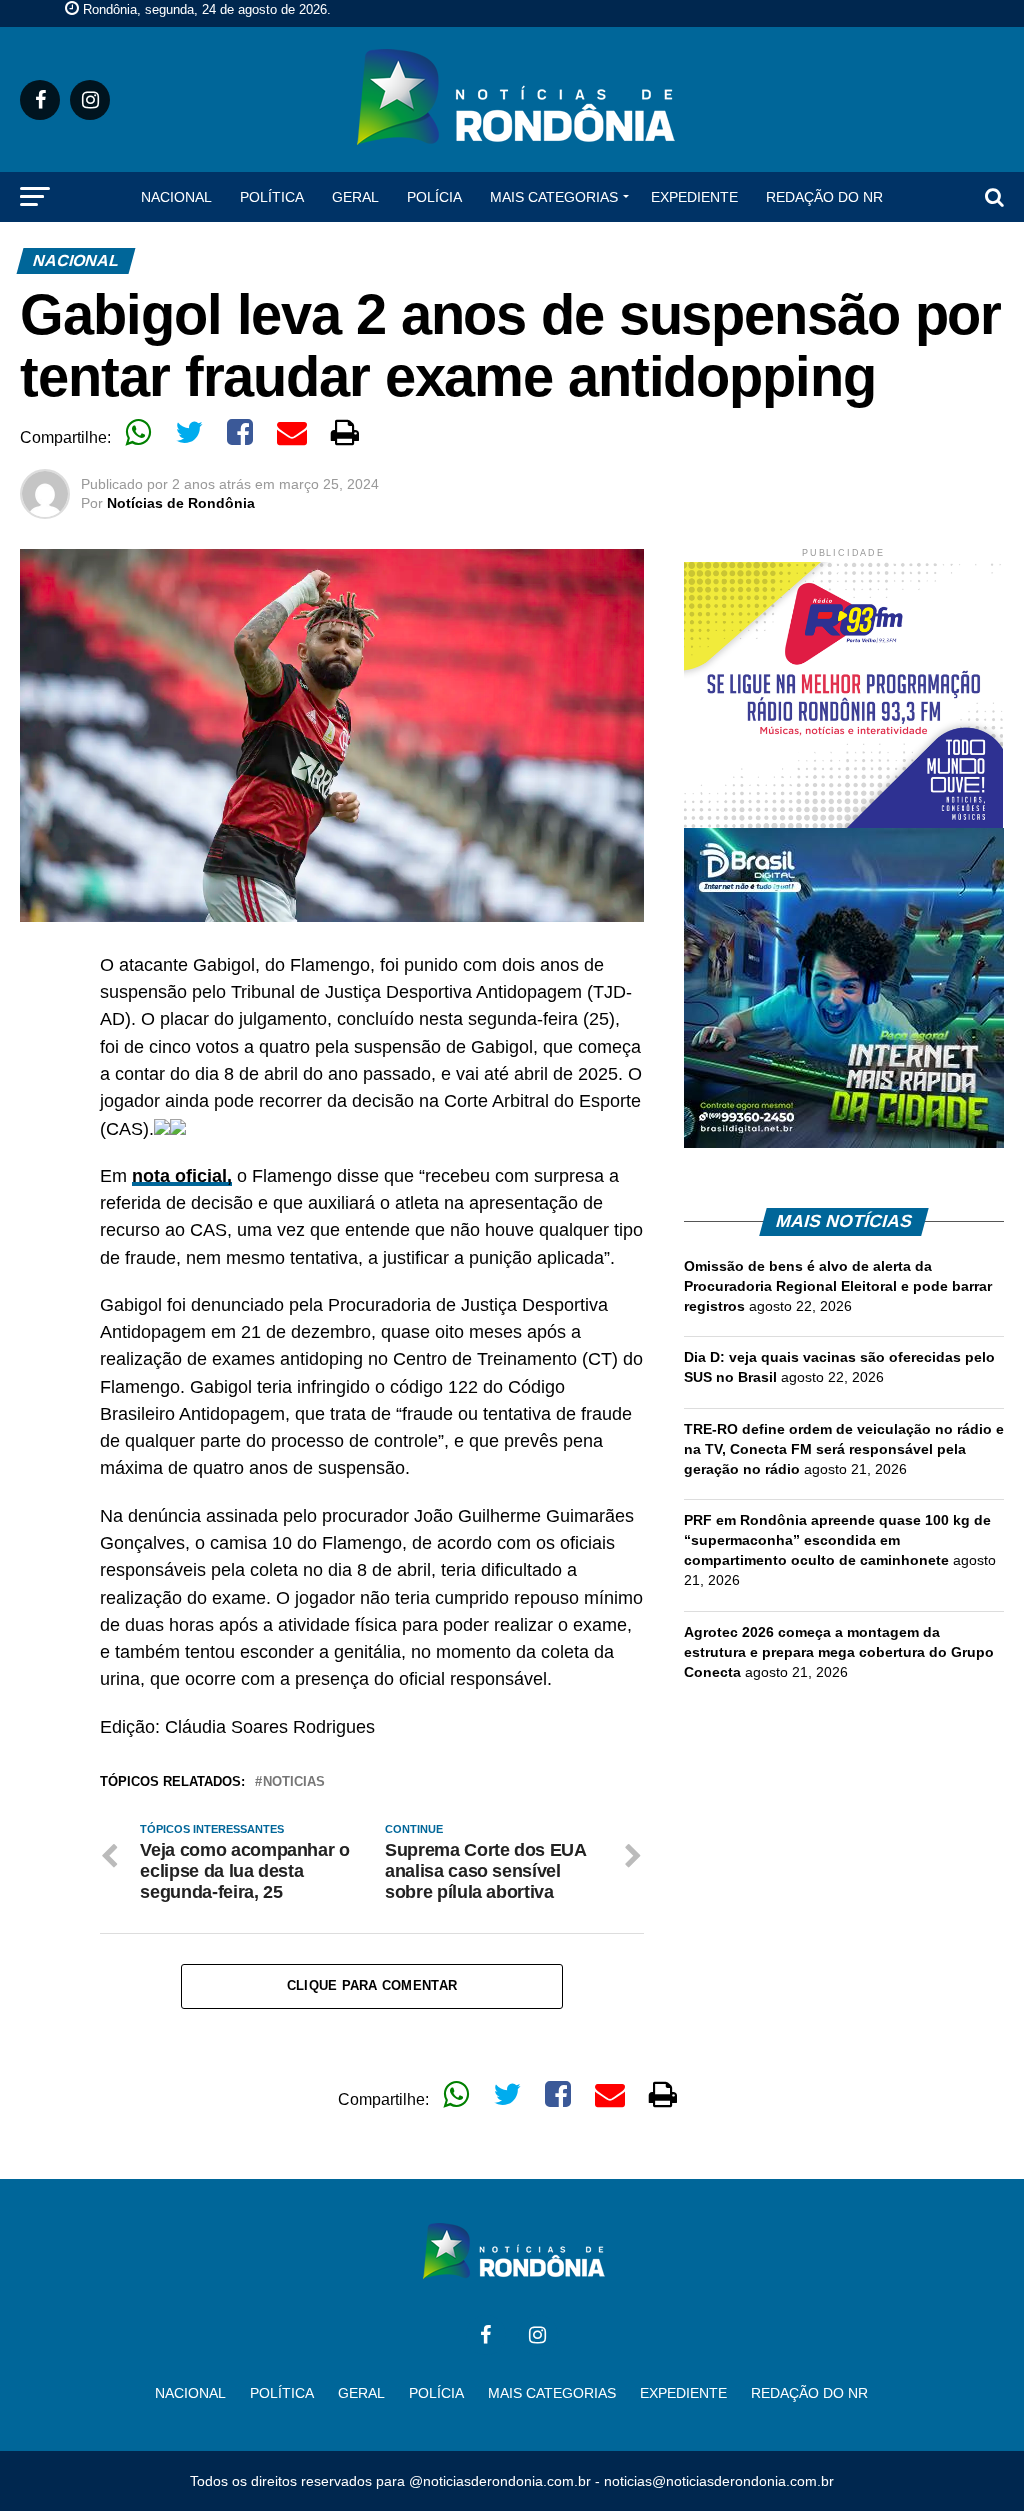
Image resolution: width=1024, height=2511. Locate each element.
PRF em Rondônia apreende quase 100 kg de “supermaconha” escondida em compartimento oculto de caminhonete (837, 1540)
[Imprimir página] (345, 432)
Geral (355, 197)
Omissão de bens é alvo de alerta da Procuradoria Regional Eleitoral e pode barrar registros (838, 1286)
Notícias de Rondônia (181, 503)
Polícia (434, 197)
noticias (294, 1782)
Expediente (694, 197)
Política (272, 197)
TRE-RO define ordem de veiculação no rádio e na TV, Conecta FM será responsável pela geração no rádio (844, 1449)
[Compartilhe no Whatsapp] (138, 432)
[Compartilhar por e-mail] (292, 432)
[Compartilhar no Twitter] (189, 432)
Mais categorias (554, 197)
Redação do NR (824, 197)
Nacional (176, 197)
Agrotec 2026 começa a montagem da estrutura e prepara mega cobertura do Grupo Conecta (839, 1652)
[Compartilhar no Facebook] (240, 432)
